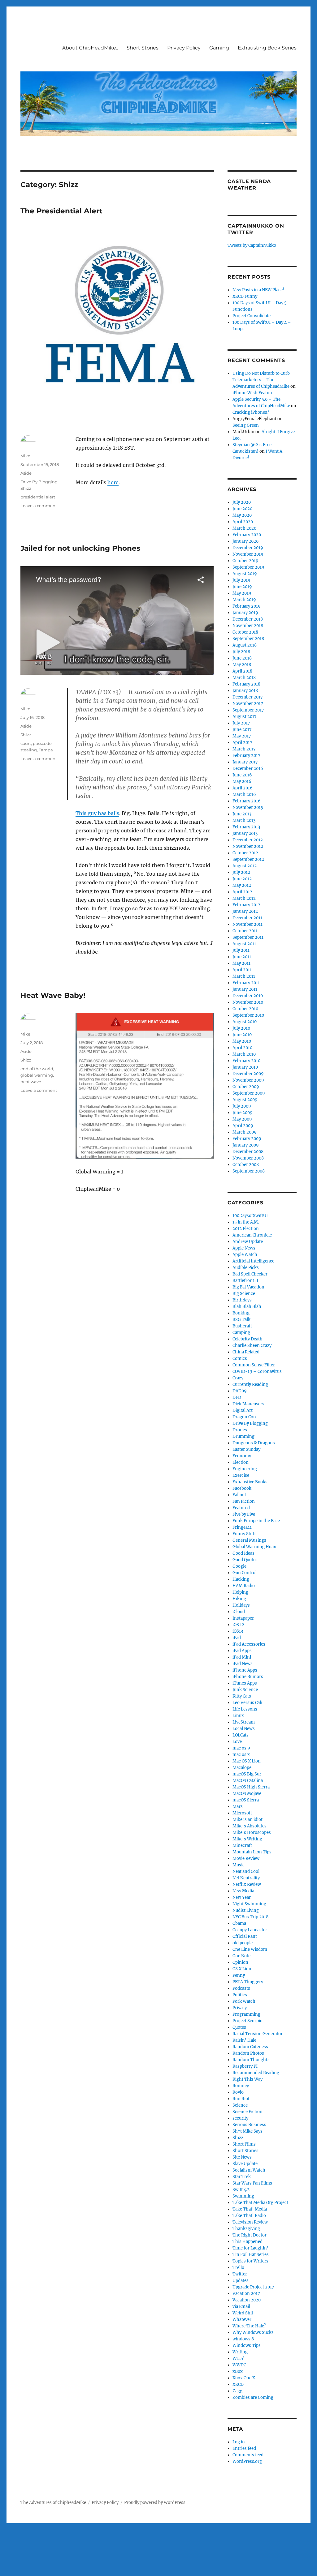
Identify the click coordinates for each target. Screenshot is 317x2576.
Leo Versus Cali (247, 1703)
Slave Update (245, 2164)
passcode (42, 743)
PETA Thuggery (248, 1982)
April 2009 (243, 1126)
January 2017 (245, 762)
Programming (246, 2014)
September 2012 (248, 859)
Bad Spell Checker (250, 1274)
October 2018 (245, 632)
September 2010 (248, 1015)
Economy (242, 1456)
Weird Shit (243, 2313)
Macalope (242, 1768)
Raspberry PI (245, 2066)
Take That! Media (250, 2209)
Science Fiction (248, 2112)
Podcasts (241, 1988)
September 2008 (249, 1171)
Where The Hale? (249, 2326)
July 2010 (241, 1028)
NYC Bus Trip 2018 (250, 1917)
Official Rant (245, 1936)
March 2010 (244, 1054)
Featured (241, 1508)
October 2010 (245, 1009)
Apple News (244, 1248)
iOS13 (238, 1631)
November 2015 (248, 807)
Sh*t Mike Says (248, 2131)
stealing (29, 750)
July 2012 (241, 872)
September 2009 (249, 1093)
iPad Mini (242, 1657)
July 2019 (241, 580)
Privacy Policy (184, 48)
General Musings (249, 1540)
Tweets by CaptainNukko (252, 245)
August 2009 (245, 1100)
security (240, 2118)
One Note (241, 1956)
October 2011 (245, 931)
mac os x (241, 1755)
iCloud (239, 1612)
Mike (25, 456)
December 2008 (248, 1152)
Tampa (46, 750)
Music (239, 1865)
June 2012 (242, 879)
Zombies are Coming (253, 2397)
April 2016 (243, 788)
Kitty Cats (242, 1696)
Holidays (241, 1605)
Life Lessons (245, 1709)
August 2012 (245, 866)
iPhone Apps (245, 1670)
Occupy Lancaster (250, 1930)
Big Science (244, 1294)
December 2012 (248, 840)
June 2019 (242, 587)
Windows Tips (247, 2345)
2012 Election (246, 1229)
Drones (240, 1430)
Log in (239, 2442)
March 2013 (244, 820)
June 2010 (242, 1035)
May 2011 (241, 963)
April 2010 (242, 1048)
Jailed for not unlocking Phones (80, 548)
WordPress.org (247, 2461)
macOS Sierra (246, 1800)
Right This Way (248, 2079)
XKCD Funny (245, 296)
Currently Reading (250, 1384)
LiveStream (244, 1722)
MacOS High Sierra (251, 1787)
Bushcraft (242, 1326)
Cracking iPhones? (251, 412)
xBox (238, 2371)
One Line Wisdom (250, 1949)
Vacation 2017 (246, 2294)
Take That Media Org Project (260, 2203)
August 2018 (245, 645)
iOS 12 (238, 1625)
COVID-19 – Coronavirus (257, 1371)
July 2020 (242, 502)
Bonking (241, 1313)
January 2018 (245, 691)
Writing (240, 2352)
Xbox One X (244, 2378)
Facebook (242, 1488)
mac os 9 (241, 1748)
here (113, 482)
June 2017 (242, 730)
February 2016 (247, 801)
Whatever (242, 2320)
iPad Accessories (249, 1644)
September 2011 (248, 937)
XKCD (238, 2384)
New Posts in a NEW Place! (258, 290)
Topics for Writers (250, 2261)
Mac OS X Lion (247, 1761)
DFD (237, 1397)
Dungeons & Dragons (254, 1443)
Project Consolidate (252, 316)
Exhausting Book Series (267, 48)
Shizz (26, 488)
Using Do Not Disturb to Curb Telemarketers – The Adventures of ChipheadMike (261, 380)
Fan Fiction (244, 1501)
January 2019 (245, 613)
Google (239, 1566)
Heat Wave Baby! (53, 995)
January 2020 (245, 541)
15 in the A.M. (246, 1222)
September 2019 (248, 567)
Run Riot (241, 2099)
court (26, 743)
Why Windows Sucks (253, 2332)
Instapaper (243, 1618)
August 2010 (245, 1022)
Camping (241, 1333)
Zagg (237, 2391)
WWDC (239, 2365)
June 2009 (243, 1113)
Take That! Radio (249, 2216)
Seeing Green (246, 425)
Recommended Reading (256, 2073)
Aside (26, 473)
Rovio (238, 2092)
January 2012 (245, 911)
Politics (240, 1995)
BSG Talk (241, 1320)
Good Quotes (245, 1560)
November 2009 (248, 1080)
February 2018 (246, 684)
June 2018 (242, 658)
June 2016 (242, 775)
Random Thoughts (251, 2060)
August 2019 (245, 574)
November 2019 (248, 554)
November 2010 (248, 1002)
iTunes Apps (245, 1683)
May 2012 (242, 885)
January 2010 (245, 1067)
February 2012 (246, 905)
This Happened (248, 2242)
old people (243, 1943)
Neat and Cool (246, 1871)
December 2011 (247, 918)
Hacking (241, 1579)
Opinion (240, 1962)
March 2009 (245, 1132)
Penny (239, 1975)
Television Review (250, 2222)
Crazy (238, 1378)
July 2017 (241, 723)
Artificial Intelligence (253, 1261)
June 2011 (242, 957)
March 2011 (244, 976)
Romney (241, 2086)
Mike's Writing (247, 1839)
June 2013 (242, 814)
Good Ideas (243, 1553)
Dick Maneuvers (248, 1404)
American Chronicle (252, 1235)
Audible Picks (246, 1268)
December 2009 (248, 1074)
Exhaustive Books (250, 1482)
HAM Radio (244, 1586)
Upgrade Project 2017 (253, 2287)
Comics (240, 1358)
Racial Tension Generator (258, 2034)
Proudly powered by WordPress (155, 2503)
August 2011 (244, 944)
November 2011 (248, 924)
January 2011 (245, 989)
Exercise (241, 1475)
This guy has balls (97, 813)
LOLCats (241, 1735)
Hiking (239, 1599)
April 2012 (242, 892)
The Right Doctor (250, 2235)
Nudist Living (246, 1910)
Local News (244, 1729)
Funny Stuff (244, 1534)
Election (241, 1462)
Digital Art (243, 1410)
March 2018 (244, 678)
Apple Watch (245, 1255)
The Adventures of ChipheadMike (53, 2503)
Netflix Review (247, 1884)
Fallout (239, 1495)
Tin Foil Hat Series (251, 2255)
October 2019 (245, 561)
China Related (246, 1352)
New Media (243, 1891)
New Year (242, 1897)
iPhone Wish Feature (253, 393)
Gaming (219, 48)
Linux (238, 1716)
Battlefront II (245, 1281)
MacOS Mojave (247, 1794)
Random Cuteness (250, 2047)
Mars (238, 1807)
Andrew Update (248, 1242)
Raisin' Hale (244, 2040)
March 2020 (244, 528)
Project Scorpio (248, 2021)
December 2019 (248, 548)
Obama (239, 1923)
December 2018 (248, 619)
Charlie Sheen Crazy (252, 1346)
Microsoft (242, 1813)
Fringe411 (242, 1527)
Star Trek (242, 2177)
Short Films (244, 2144)
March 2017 (244, 749)
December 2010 (248, 996)
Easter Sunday (246, 1449)
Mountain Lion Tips (252, 1852)
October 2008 (246, 1165)
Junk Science (245, 1690)
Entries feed (244, 2448)
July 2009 (242, 1106)
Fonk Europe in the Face (256, 1521)
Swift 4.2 (241, 2190)
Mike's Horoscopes (252, 1833)
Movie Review (246, 1858)
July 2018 (241, 652)
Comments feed (248, 2455)
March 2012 (244, 898)
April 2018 (242, 671)
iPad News (243, 1664)
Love (237, 1742)
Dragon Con (244, 1417)
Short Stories (143, 48)
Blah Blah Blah (247, 1307)
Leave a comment (39, 506)
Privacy (240, 2008)
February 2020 (247, 535)
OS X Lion (242, 1969)
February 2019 (247, 606)
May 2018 (242, 665)
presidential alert (38, 497)
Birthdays (242, 1300)
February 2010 (246, 1061)
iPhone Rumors (248, 1677)
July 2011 (241, 950)
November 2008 (248, 1158)
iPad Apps (242, 1651)
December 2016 (248, 769)
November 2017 (248, 704)
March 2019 (244, 600)
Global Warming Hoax (254, 1547)
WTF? (238, 2358)
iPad (237, 1638)
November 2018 (248, 626)
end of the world (37, 1069)
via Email (241, 2307)
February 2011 (246, 983)
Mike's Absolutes (250, 1826)
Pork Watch (244, 2001)
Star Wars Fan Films (252, 2183)
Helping (240, 1592)
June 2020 (242, 509)
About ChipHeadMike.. (90, 48)
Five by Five (244, 1514)
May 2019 (242, 593)
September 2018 (248, 639)
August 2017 (245, 717)
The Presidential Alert (61, 211)
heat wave (31, 1082)
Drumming (243, 1436)
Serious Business (249, 2125)
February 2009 (247, 1139)
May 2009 (242, 1119)
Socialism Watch (249, 2170)
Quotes (239, 2027)
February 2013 (246, 827)
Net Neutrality (246, 1878)
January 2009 (246, 1145)
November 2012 (248, 846)
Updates (241, 2281)
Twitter (240, 2274)
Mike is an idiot (248, 1820)
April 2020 (243, 522)
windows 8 (243, 2339)
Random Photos (248, 2053)
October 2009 (246, 1087)
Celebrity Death (248, 1339)
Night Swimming (249, 1904)
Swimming (243, 2196)
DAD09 (240, 1391)
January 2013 (245, 833)
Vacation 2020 (247, 2300)
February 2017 (246, 756)
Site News (242, 2157)
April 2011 (242, 970)
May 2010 (242, 1041)
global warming (37, 1075)
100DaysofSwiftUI (250, 1216)
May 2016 (242, 782)
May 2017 (242, 736)
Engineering (245, 1469)
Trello (238, 2268)
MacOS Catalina (248, 1781)
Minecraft (242, 1845)
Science (240, 2105)
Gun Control (245, 1573)
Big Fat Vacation (248, 1287)
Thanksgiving (246, 2229)
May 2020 (242, 515)
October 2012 (245, 853)
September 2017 (248, 710)
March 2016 (244, 795)
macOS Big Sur (247, 1774)
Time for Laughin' (250, 2248)
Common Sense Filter (254, 1365)
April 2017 (242, 743)
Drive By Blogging (39, 482)
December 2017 (248, 697)
